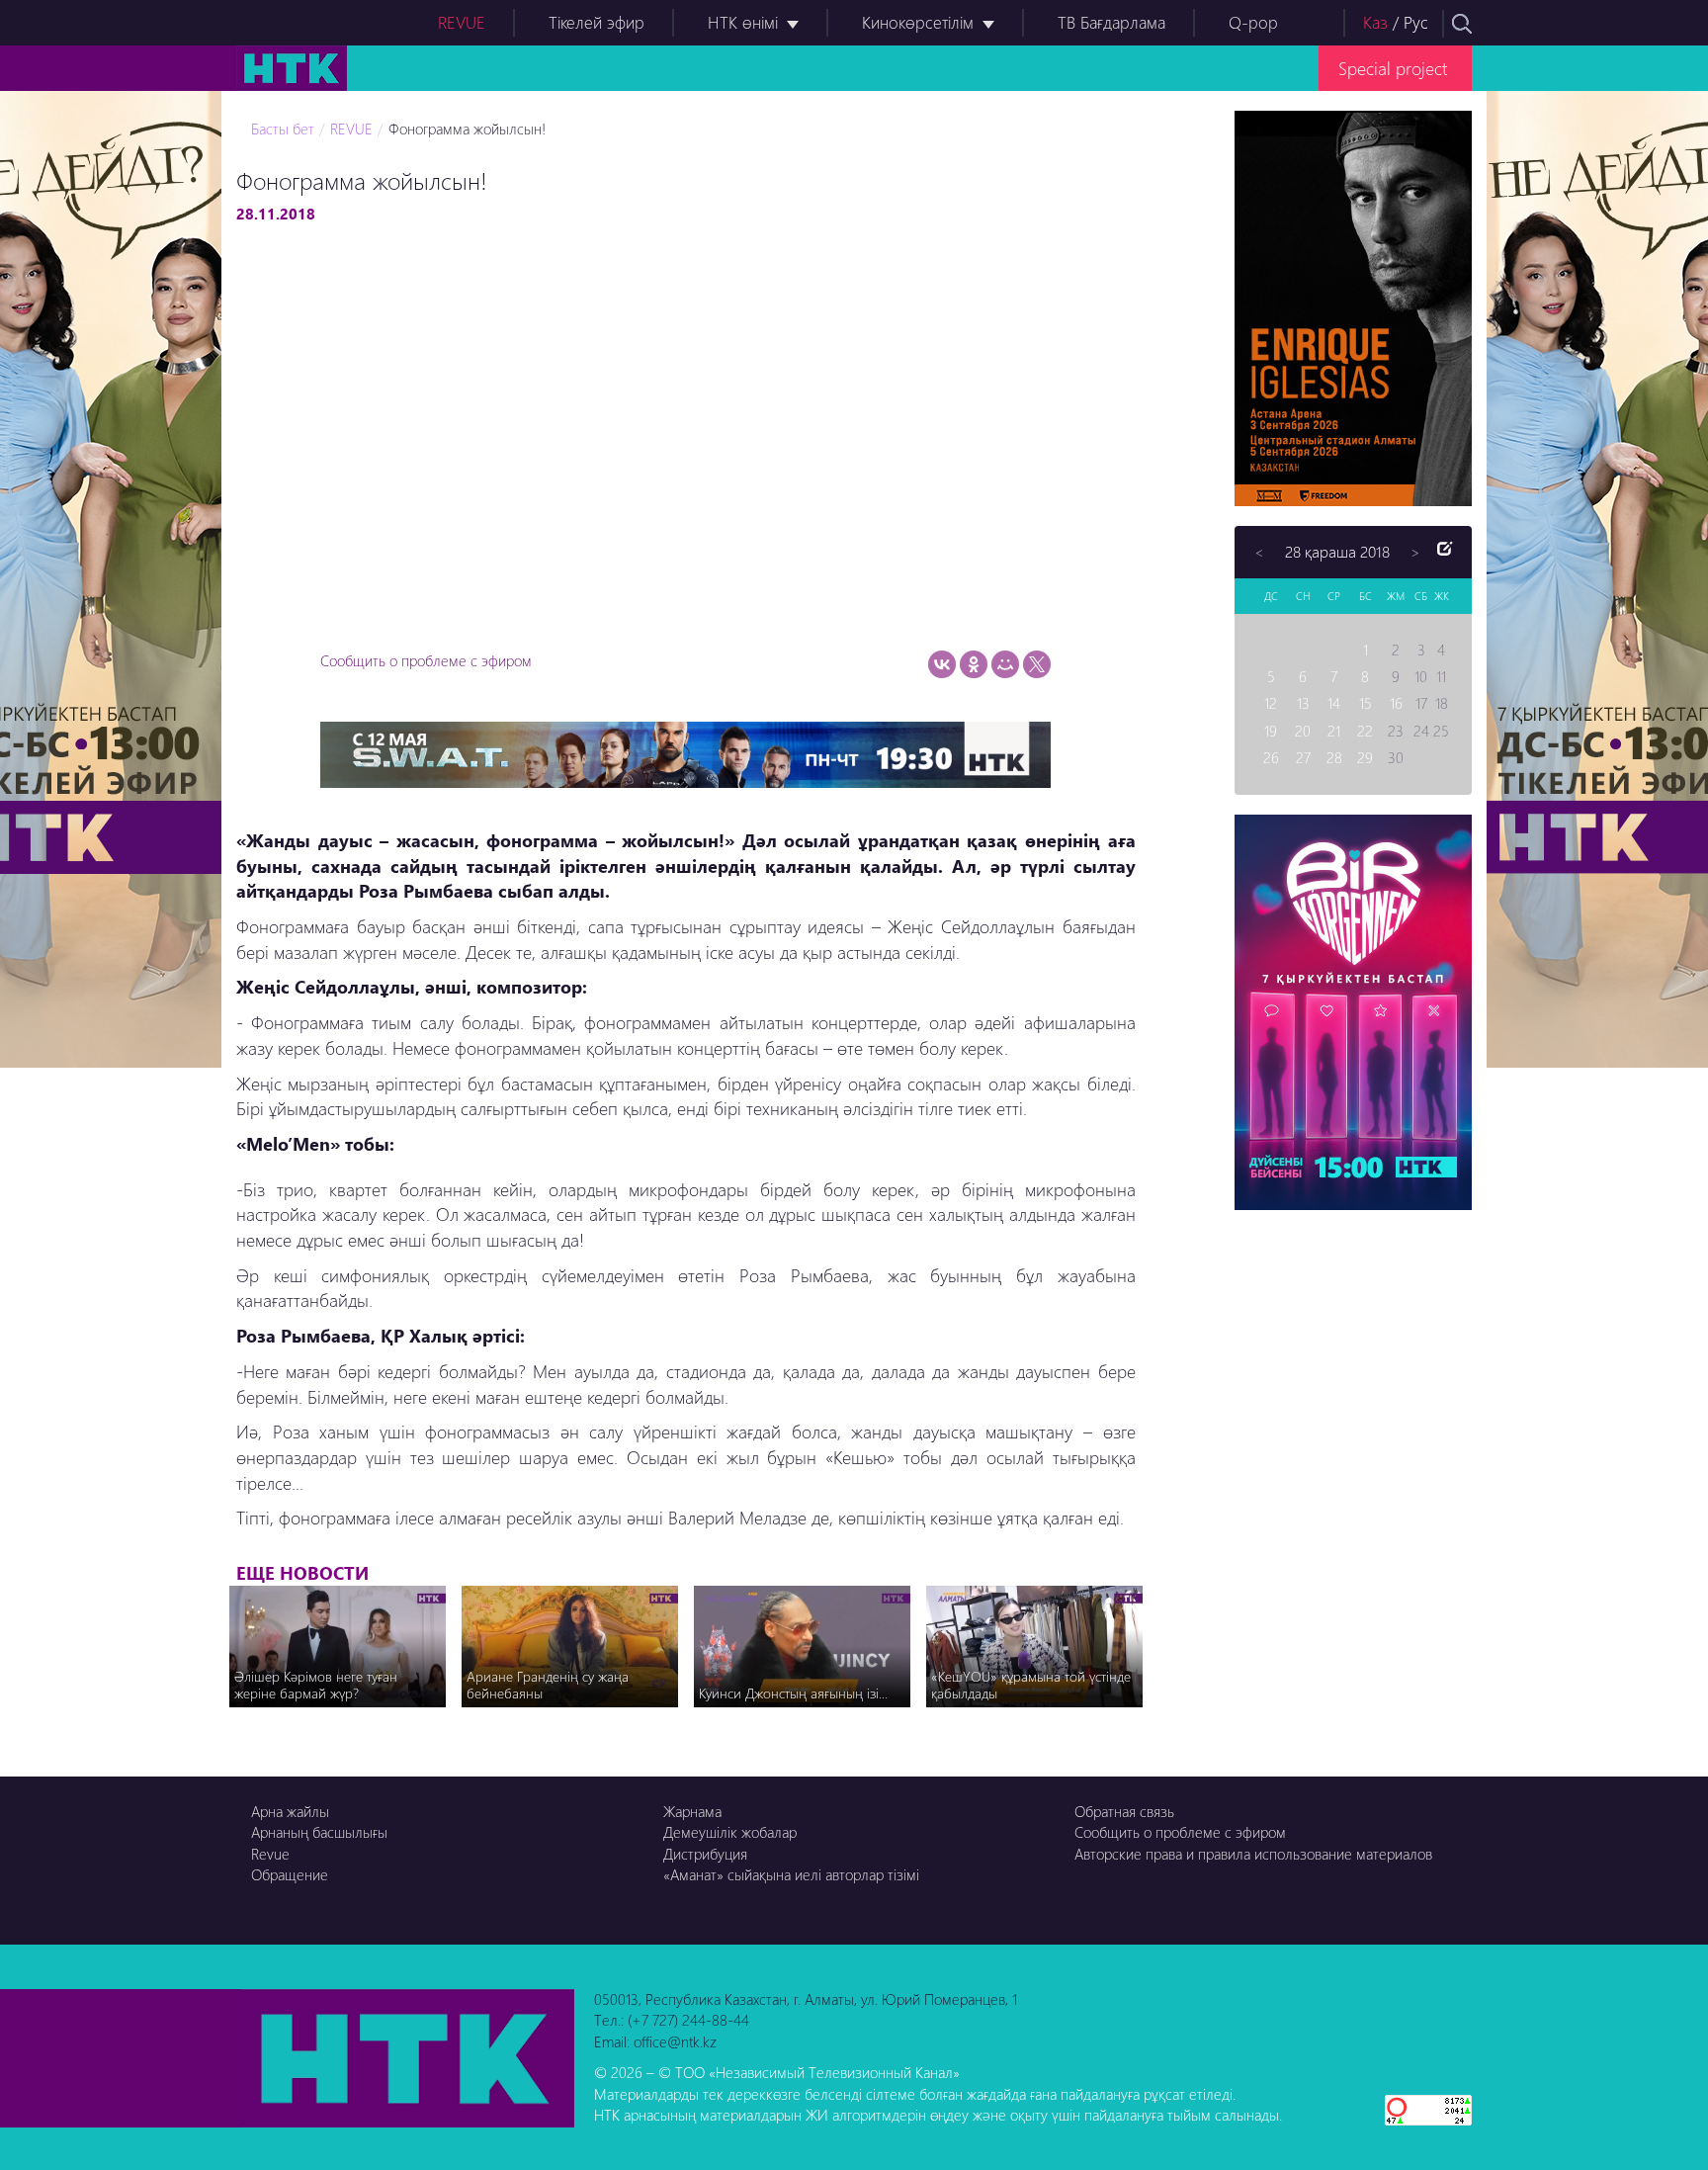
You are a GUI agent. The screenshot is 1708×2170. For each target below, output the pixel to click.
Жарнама (692, 1811)
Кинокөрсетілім (918, 22)
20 (1303, 731)
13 (1303, 703)
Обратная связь (1124, 1811)
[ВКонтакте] (942, 664)
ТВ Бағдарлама (1111, 22)
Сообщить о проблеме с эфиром (426, 660)
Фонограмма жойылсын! (467, 129)
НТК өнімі (743, 22)
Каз (1375, 22)
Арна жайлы (290, 1811)
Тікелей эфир (597, 22)
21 (1334, 731)
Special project (1393, 68)
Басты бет (283, 129)
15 (1366, 703)
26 (1271, 757)
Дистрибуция (705, 1854)
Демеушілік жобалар (730, 1832)
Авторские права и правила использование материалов (1253, 1854)
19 (1271, 731)
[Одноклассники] (974, 664)
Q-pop (1253, 22)
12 (1271, 703)
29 (1365, 757)
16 (1396, 703)
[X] (1037, 664)
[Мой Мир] (1005, 664)
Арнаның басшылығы (319, 1832)
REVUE (462, 22)
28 (1334, 757)
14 (1334, 703)
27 (1303, 757)
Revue (270, 1854)
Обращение (290, 1874)
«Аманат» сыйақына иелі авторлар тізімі (791, 1874)
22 (1365, 731)
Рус (1416, 22)
